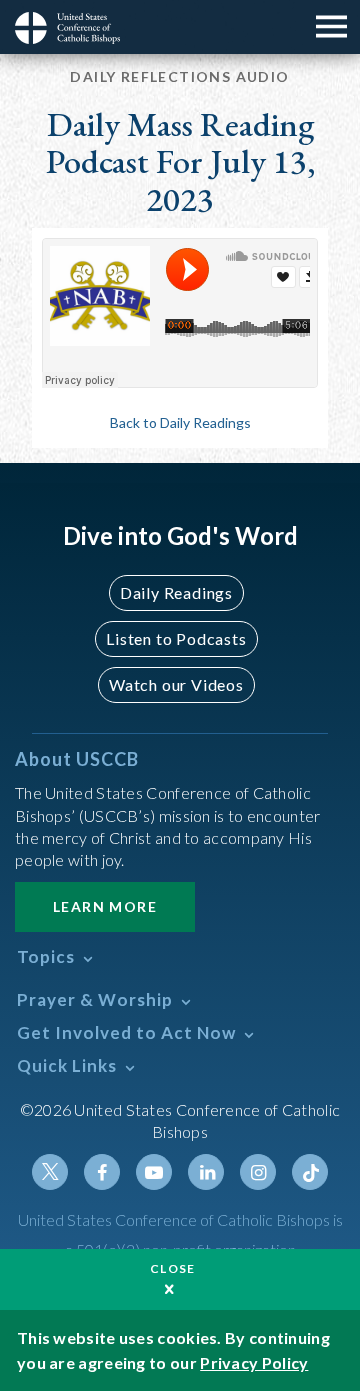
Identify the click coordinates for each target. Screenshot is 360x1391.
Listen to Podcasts (176, 638)
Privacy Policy (254, 1362)
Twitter (50, 1172)
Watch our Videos (176, 684)
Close (173, 1268)
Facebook (102, 1172)
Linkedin (206, 1172)
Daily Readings (176, 592)
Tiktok (310, 1172)
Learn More (105, 906)
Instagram (258, 1172)
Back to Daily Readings (180, 422)
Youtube (154, 1172)
